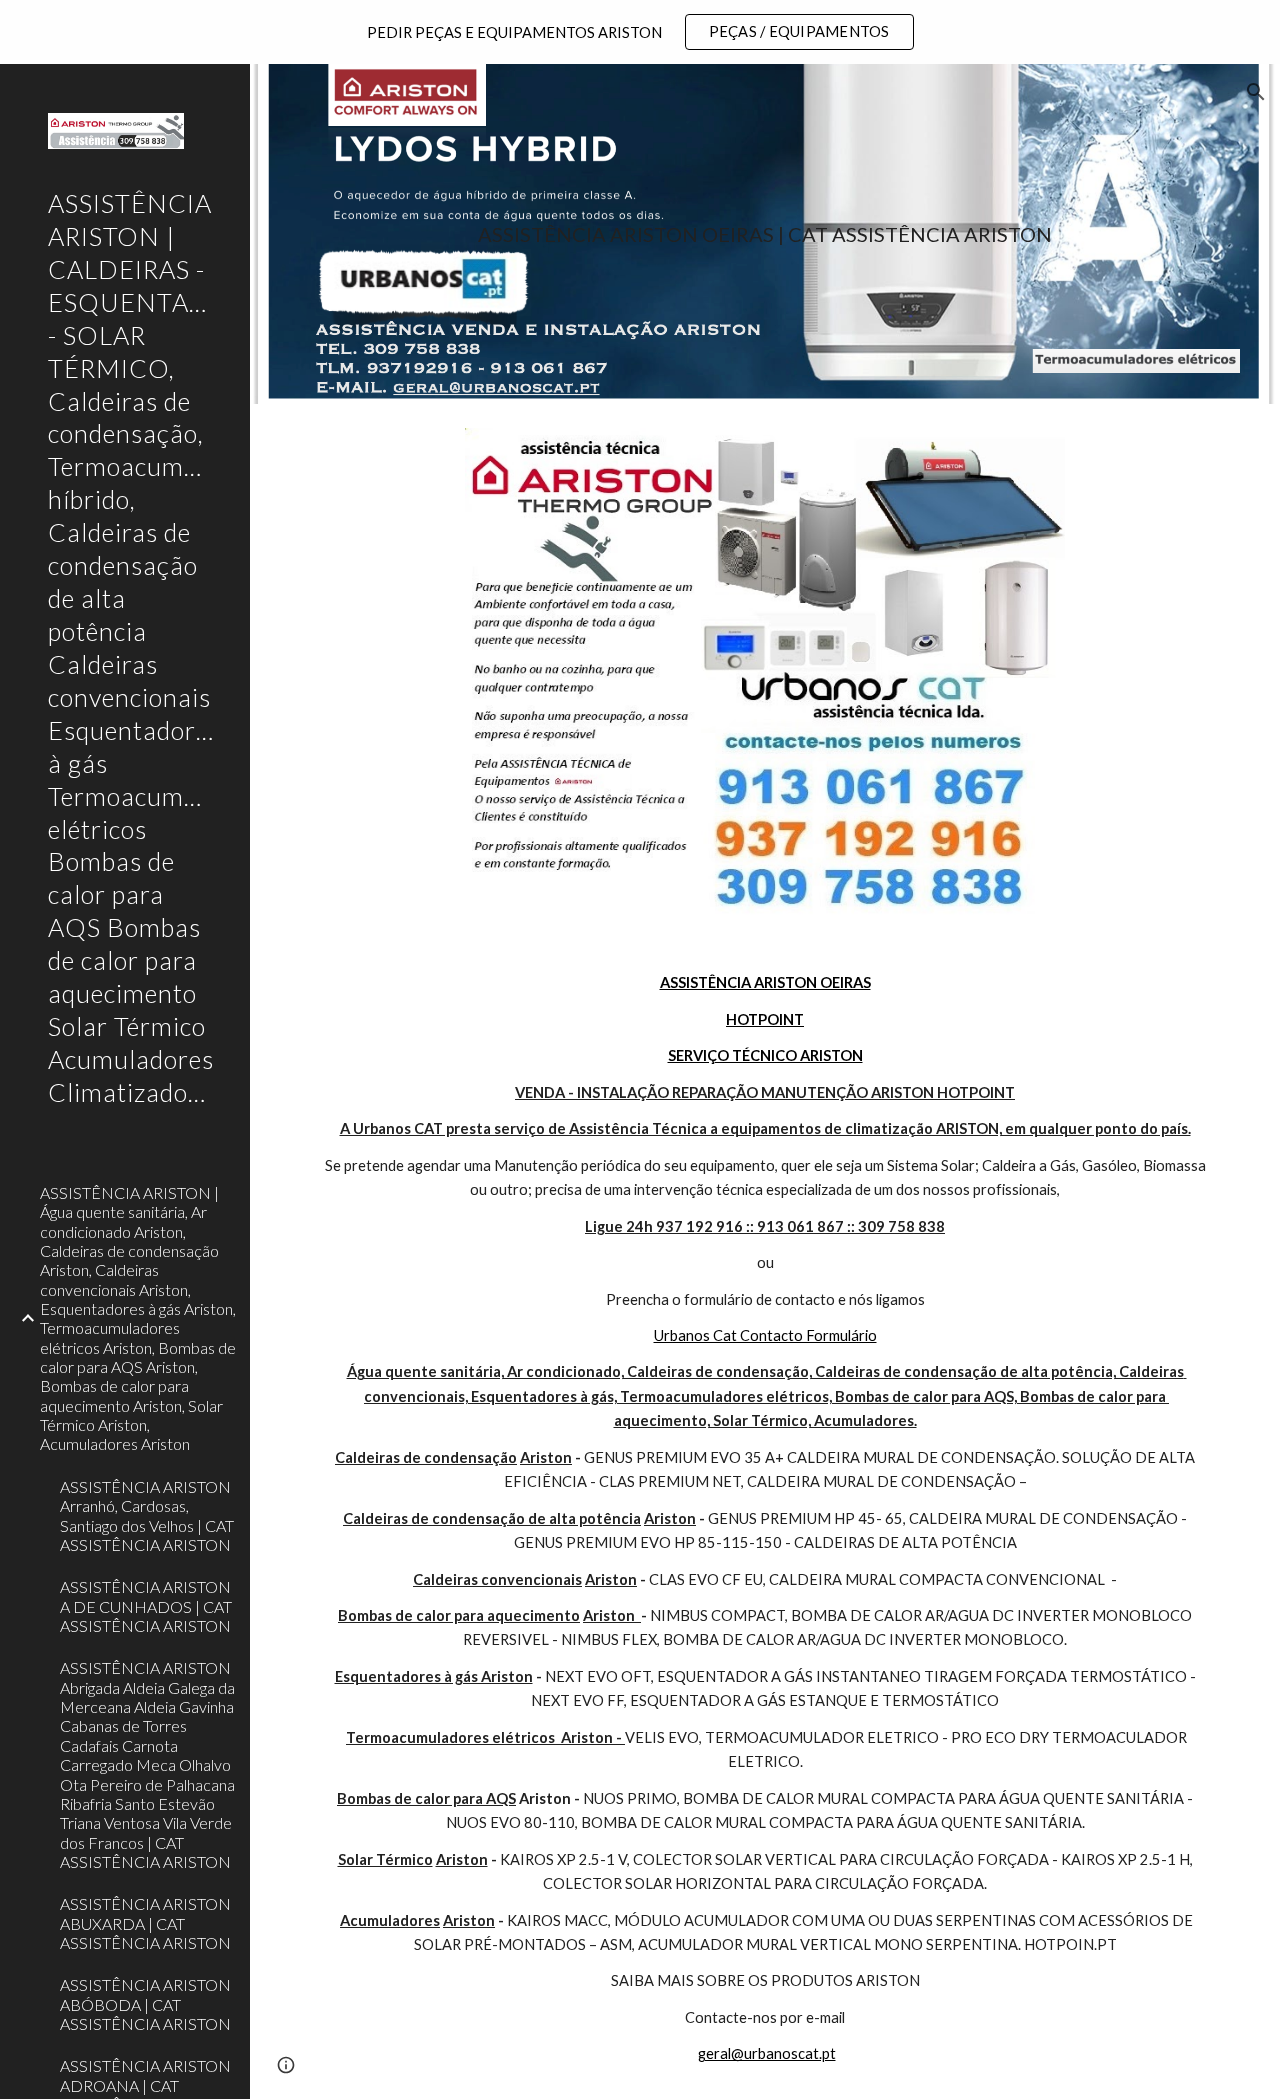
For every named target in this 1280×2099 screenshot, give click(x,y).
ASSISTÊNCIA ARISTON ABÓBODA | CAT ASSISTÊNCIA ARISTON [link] (145, 2004)
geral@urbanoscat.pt (767, 2053)
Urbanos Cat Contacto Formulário (765, 1335)
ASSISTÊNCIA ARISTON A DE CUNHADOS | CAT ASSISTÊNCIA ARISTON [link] (146, 1606)
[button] (1256, 92)
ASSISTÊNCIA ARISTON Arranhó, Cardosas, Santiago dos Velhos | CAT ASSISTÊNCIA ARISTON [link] (147, 1515)
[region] (640, 32)
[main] (765, 234)
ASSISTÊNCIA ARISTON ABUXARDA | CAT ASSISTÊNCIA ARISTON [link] (145, 1923)
